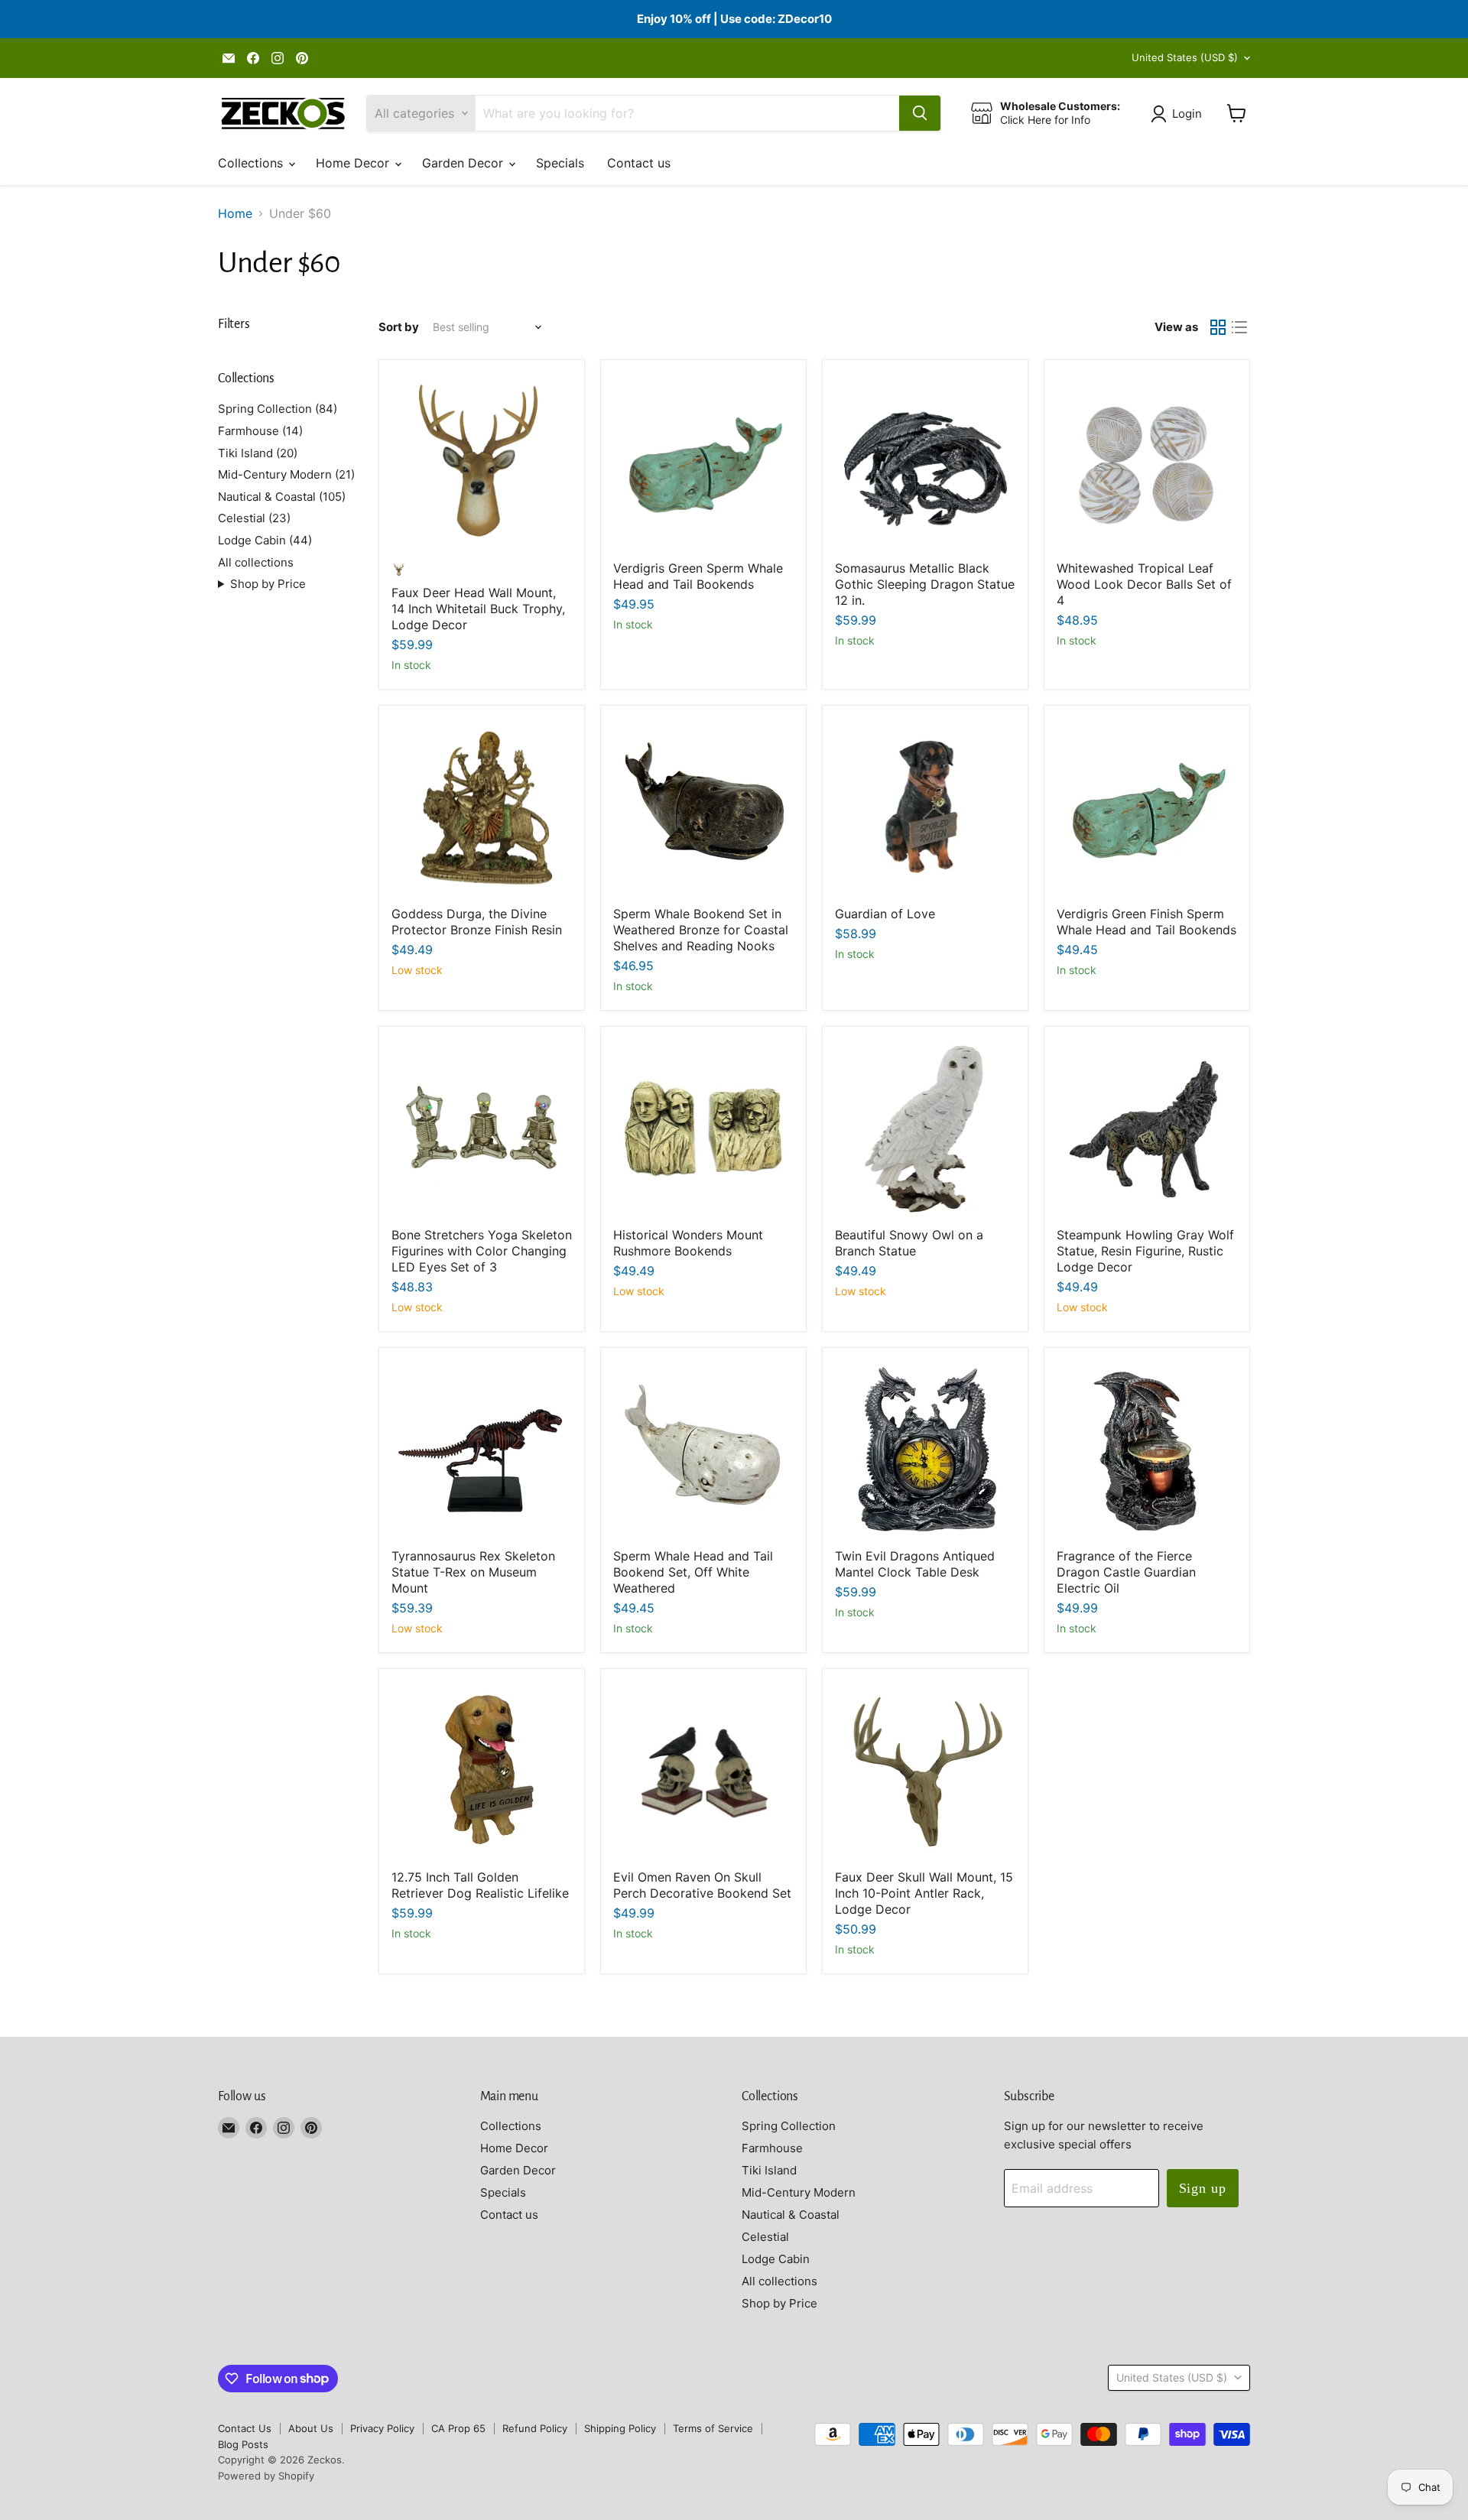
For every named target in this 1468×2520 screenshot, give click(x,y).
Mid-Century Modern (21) (286, 474)
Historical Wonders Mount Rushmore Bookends (688, 1243)
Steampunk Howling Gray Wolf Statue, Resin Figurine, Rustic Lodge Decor (1145, 1251)
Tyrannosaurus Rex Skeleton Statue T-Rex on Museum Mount (473, 1572)
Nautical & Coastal (791, 2215)
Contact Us (245, 2428)
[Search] (920, 113)
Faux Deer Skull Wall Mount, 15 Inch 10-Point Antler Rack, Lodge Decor (924, 1893)
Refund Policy (535, 2428)
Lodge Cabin (776, 2259)
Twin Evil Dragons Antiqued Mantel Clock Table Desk (915, 1564)
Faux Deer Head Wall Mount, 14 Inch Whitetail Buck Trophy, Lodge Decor (478, 609)
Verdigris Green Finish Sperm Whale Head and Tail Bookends (1146, 922)
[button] (1179, 114)
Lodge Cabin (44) (265, 540)
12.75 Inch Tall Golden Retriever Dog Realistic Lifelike (480, 1885)
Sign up (1203, 2188)
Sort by (399, 327)
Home (235, 213)
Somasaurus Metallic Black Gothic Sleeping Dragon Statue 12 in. (925, 584)
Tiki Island (769, 2170)
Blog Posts (243, 2444)
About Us (311, 2428)
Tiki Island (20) (258, 453)
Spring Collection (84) (278, 409)
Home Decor (354, 163)
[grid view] (1218, 327)
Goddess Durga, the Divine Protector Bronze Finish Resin (477, 922)
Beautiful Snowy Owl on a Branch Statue (909, 1243)
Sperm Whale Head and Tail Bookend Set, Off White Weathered (693, 1572)
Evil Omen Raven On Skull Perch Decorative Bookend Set (702, 1885)
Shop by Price (268, 584)
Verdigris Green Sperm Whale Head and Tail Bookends (698, 576)
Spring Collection (789, 2126)
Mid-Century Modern (799, 2192)
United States (1185, 57)
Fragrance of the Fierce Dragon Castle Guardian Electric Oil (1126, 1572)
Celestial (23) (254, 518)
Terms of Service (713, 2428)
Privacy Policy (382, 2428)
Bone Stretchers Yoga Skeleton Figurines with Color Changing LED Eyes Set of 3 (482, 1251)
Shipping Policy (620, 2428)
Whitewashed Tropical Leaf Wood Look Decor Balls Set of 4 (1144, 584)
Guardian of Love (885, 914)
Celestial (765, 2237)
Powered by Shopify (266, 2476)
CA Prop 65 (458, 2428)
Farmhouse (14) (260, 431)
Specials (560, 163)
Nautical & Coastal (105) (282, 497)
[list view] (1239, 327)
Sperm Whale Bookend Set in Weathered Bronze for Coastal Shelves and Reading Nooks (701, 930)
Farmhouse (772, 2148)
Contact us (639, 163)
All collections (256, 562)
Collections (252, 163)
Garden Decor (464, 163)
